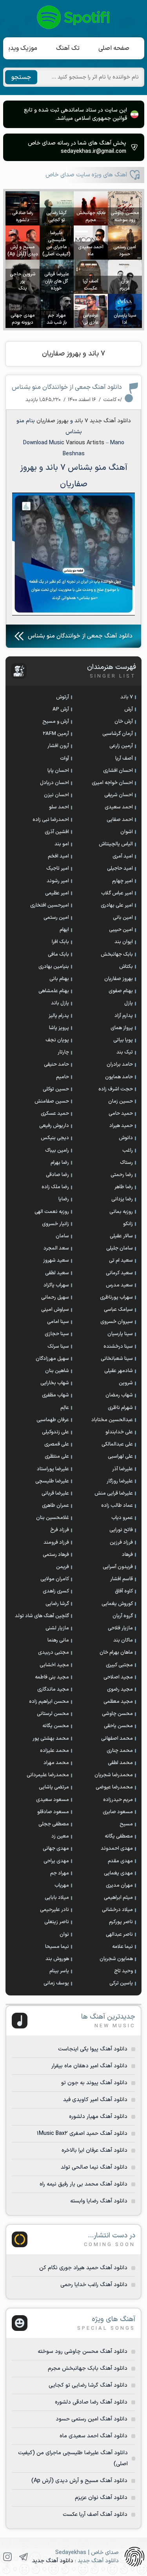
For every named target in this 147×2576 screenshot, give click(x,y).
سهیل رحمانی (55, 1297)
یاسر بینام (59, 1971)
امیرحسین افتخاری (50, 905)
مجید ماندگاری (53, 1689)
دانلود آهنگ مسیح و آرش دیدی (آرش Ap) (79, 2481)
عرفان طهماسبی (53, 1420)
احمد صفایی (120, 820)
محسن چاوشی (117, 1714)
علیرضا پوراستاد (53, 1469)
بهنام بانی (59, 979)
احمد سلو (59, 807)
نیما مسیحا (57, 1947)
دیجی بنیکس (55, 1138)
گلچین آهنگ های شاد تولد (42, 1616)
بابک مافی (58, 955)
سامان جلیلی (120, 1248)
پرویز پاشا (59, 1028)
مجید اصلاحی (118, 1677)
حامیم (63, 1077)
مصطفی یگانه (119, 1836)
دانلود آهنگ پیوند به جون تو (94, 2083)
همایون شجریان (116, 1959)
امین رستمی (56, 918)
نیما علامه (122, 1947)
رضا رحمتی (122, 1175)
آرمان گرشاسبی (118, 734)
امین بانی (123, 918)
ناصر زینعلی (57, 1922)
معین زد (60, 1836)
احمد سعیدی (119, 807)
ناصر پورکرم (121, 1922)
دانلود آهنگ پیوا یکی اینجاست (93, 2049)
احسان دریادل (54, 783)
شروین (126, 1383)
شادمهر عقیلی (119, 1371)
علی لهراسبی (120, 1457)
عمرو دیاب (122, 1518)
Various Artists (85, 443)
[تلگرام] (24, 2557)
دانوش (126, 1138)
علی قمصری (57, 1444)
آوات (64, 759)
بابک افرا (60, 942)
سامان (62, 1236)
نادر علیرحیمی (54, 1910)
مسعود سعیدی (53, 1800)
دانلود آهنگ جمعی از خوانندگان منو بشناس (67, 387)
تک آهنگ (68, 48)
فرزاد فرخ (60, 1530)
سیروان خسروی (117, 1322)
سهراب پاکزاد (56, 1285)
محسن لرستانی (53, 1714)
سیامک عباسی (118, 1310)
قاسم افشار (122, 1579)
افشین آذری (57, 832)
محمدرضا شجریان (114, 1775)
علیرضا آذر (122, 1469)
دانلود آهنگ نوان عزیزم (101, 2498)
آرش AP (61, 709)
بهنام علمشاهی (54, 991)
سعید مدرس (119, 1285)
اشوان (127, 832)
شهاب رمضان (119, 1395)
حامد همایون (119, 1077)
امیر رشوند (58, 881)
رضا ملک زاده (55, 1187)
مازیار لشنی (57, 1628)
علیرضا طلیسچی (52, 1481)
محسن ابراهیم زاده (49, 1702)
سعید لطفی (57, 1273)
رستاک (126, 1163)
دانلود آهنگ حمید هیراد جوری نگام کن (83, 2268)
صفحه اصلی (114, 48)
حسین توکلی (56, 1089)
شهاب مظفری (55, 1395)
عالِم (65, 1408)
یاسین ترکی (121, 1983)
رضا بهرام (60, 1163)
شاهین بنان (57, 1371)
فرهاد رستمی (56, 1555)
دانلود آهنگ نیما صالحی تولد (94, 2167)
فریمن (63, 1567)
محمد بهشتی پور (51, 1739)
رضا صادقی (57, 1175)
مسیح (126, 1824)
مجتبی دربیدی (54, 1653)
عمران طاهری (55, 1506)
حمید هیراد (121, 1126)
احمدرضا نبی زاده (51, 820)
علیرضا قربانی (55, 1493)
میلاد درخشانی (117, 1910)
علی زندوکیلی (55, 1432)
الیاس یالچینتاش (116, 844)
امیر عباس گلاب (117, 893)
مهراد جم (60, 1873)
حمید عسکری (55, 1114)
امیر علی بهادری (117, 905)
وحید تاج (123, 1971)
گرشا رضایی (57, 1604)
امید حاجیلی (120, 868)
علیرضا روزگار (120, 1481)
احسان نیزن (56, 795)
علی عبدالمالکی (117, 1444)
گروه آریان (123, 1616)
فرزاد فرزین (121, 1543)
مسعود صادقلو (53, 1812)
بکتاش (126, 967)
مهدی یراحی (56, 1861)
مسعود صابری (118, 1812)
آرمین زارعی (121, 746)
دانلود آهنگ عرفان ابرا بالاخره (94, 2150)
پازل (129, 1003)
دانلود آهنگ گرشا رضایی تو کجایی (88, 2385)
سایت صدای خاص (74, 17)
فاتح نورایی (121, 1530)
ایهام (64, 930)
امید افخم (58, 856)
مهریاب (62, 1885)
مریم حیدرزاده (118, 1800)
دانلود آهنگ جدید (110, 421)
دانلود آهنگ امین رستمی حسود (92, 2419)
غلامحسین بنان (53, 1518)
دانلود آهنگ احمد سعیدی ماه (93, 2436)
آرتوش (63, 697)
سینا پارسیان (120, 1334)
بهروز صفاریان (52, 421)
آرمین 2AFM (56, 734)
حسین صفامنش (52, 1101)
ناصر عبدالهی (119, 1935)
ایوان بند (124, 942)
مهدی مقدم (120, 1861)
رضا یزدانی (122, 1199)
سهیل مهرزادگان (52, 1359)
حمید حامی (121, 1114)
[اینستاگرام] (7, 2557)
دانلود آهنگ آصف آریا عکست (95, 2515)
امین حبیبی (121, 930)
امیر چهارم (122, 881)
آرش (129, 709)
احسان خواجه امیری (112, 783)
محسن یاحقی (118, 1726)
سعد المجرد (56, 1248)
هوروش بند (57, 1959)
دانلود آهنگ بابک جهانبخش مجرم (88, 2368)
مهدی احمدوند (117, 1849)
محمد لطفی (120, 1763)
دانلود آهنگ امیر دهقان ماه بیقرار (89, 2066)
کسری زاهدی (56, 1591)
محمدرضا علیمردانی (48, 1775)
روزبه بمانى (121, 1212)
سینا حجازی (57, 1334)
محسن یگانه (56, 1726)
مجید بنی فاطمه (52, 1677)
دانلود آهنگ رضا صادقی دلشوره (91, 2402)
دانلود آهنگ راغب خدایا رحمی (94, 2285)
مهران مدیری (119, 1885)
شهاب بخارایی (55, 1383)
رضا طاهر (124, 1187)
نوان (64, 1935)
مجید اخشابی (54, 1665)
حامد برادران (120, 1064)
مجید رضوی (120, 1689)
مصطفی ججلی (54, 1824)
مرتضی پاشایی (54, 1787)
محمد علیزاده (54, 1751)
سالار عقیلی (121, 1236)
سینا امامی (58, 1322)
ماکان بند (123, 1640)
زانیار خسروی (55, 1224)
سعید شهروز (56, 1261)
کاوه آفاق (124, 1591)
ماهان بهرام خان (116, 1653)
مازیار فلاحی (120, 1628)
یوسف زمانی (56, 1983)
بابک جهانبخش (117, 955)
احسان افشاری (118, 771)
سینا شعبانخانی (117, 1359)
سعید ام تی (121, 1261)
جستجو (21, 77)
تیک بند (125, 1052)
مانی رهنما (58, 1640)
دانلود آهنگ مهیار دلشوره (98, 2117)
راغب (128, 1151)
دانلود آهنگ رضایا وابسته (99, 2201)
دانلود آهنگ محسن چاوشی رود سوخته (83, 2352)
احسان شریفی (119, 795)
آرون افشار (58, 746)
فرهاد (127, 1555)
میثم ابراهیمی (118, 1898)
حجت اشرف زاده (116, 1089)
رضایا (64, 1199)
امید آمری (123, 856)
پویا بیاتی (123, 1040)
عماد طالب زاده (117, 1506)
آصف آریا (124, 759)
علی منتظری (57, 1457)
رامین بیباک (57, 1151)
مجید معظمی (118, 1702)
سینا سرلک (58, 1347)
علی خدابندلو (119, 1432)
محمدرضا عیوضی (114, 1787)
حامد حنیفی (56, 1064)
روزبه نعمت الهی (52, 1212)
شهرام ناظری (120, 1408)
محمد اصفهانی (117, 1739)
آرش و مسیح (56, 722)
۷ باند (81, 421)
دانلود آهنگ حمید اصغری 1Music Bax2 (82, 2134)
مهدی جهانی (56, 1849)
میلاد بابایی (57, 1898)
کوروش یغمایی (117, 1604)
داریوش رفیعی (54, 1126)
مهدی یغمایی (118, 1873)
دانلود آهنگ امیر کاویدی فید (95, 2100)
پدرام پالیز (59, 1016)
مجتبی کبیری (119, 1665)
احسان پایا (58, 771)
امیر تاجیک (58, 868)
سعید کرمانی (119, 1273)
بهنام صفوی (121, 991)
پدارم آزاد (124, 1016)
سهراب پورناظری (116, 1297)
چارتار (63, 1052)
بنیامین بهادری (54, 967)
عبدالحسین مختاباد (112, 1420)
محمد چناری (120, 1751)
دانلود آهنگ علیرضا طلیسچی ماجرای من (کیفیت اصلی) (73, 2458)
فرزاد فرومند (56, 1543)
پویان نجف (57, 1040)
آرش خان (124, 722)
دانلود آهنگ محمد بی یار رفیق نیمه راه (83, 2184)
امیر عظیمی (57, 893)
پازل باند (60, 1003)
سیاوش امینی (55, 1310)
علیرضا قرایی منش (114, 1493)
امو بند (62, 844)
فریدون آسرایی (118, 1567)
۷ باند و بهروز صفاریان (73, 354)
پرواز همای (122, 1028)
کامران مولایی (55, 1579)
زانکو (128, 1224)
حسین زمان (121, 1101)
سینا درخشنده (118, 1347)
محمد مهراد (56, 1763)
